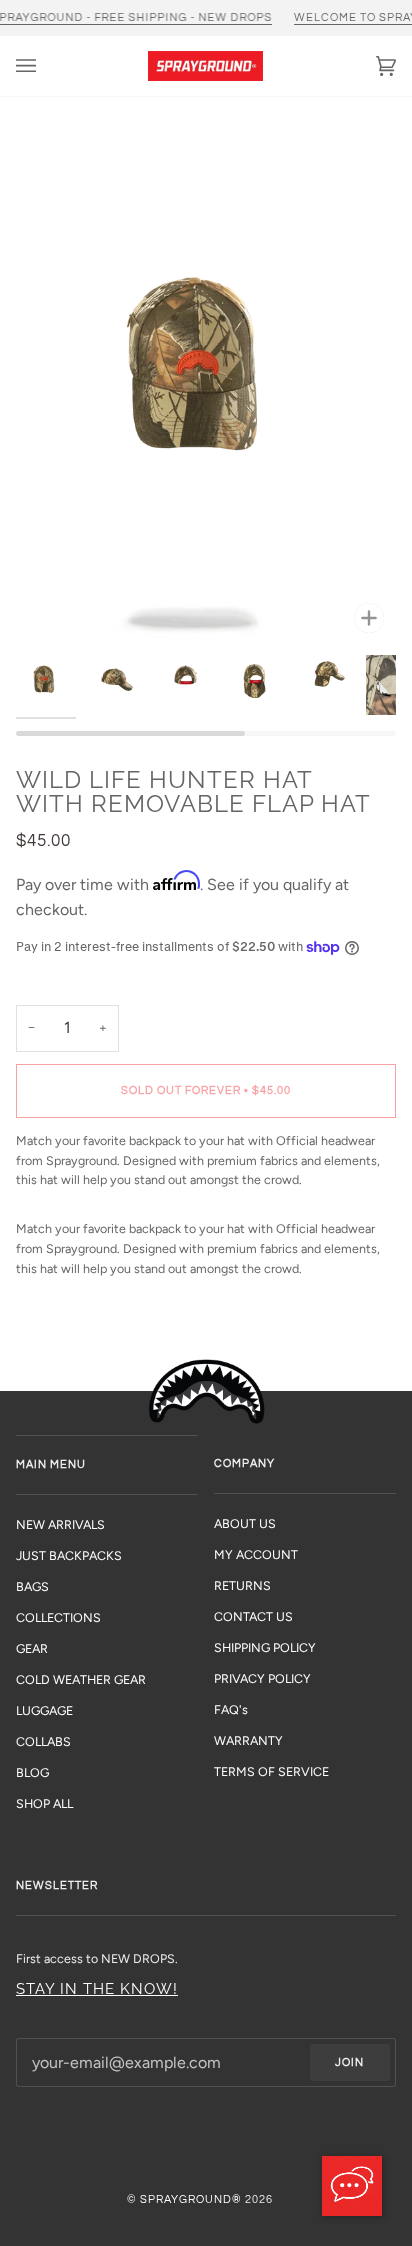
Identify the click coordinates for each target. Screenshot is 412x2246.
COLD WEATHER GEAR (81, 1679)
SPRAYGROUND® (191, 2199)
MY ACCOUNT (256, 1554)
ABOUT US (245, 1523)
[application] (352, 2186)
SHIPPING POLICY (265, 1647)
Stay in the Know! (97, 1988)
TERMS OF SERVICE (271, 1771)
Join (349, 2062)
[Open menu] (46, 66)
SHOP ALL (44, 1803)
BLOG (32, 1772)
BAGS (32, 1586)
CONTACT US (253, 1616)
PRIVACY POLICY (262, 1678)
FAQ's (231, 1709)
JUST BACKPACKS (69, 1555)
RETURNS (242, 1585)
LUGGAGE (44, 1710)
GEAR (32, 1648)
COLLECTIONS (58, 1617)
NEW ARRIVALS (60, 1524)
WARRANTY (248, 1740)
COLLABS (43, 1741)
